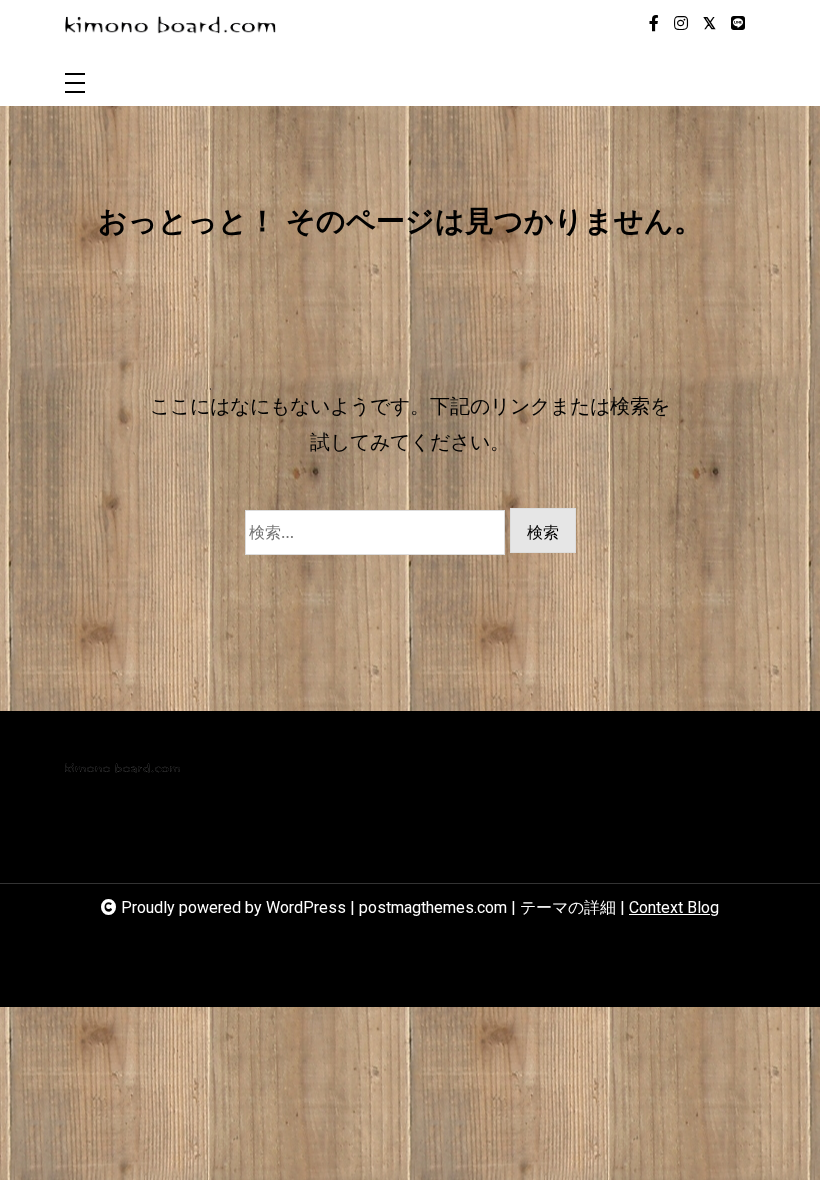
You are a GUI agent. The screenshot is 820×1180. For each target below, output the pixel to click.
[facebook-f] (654, 24)
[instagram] (681, 24)
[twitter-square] (709, 24)
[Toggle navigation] (75, 84)
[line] (738, 24)
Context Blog (674, 907)
